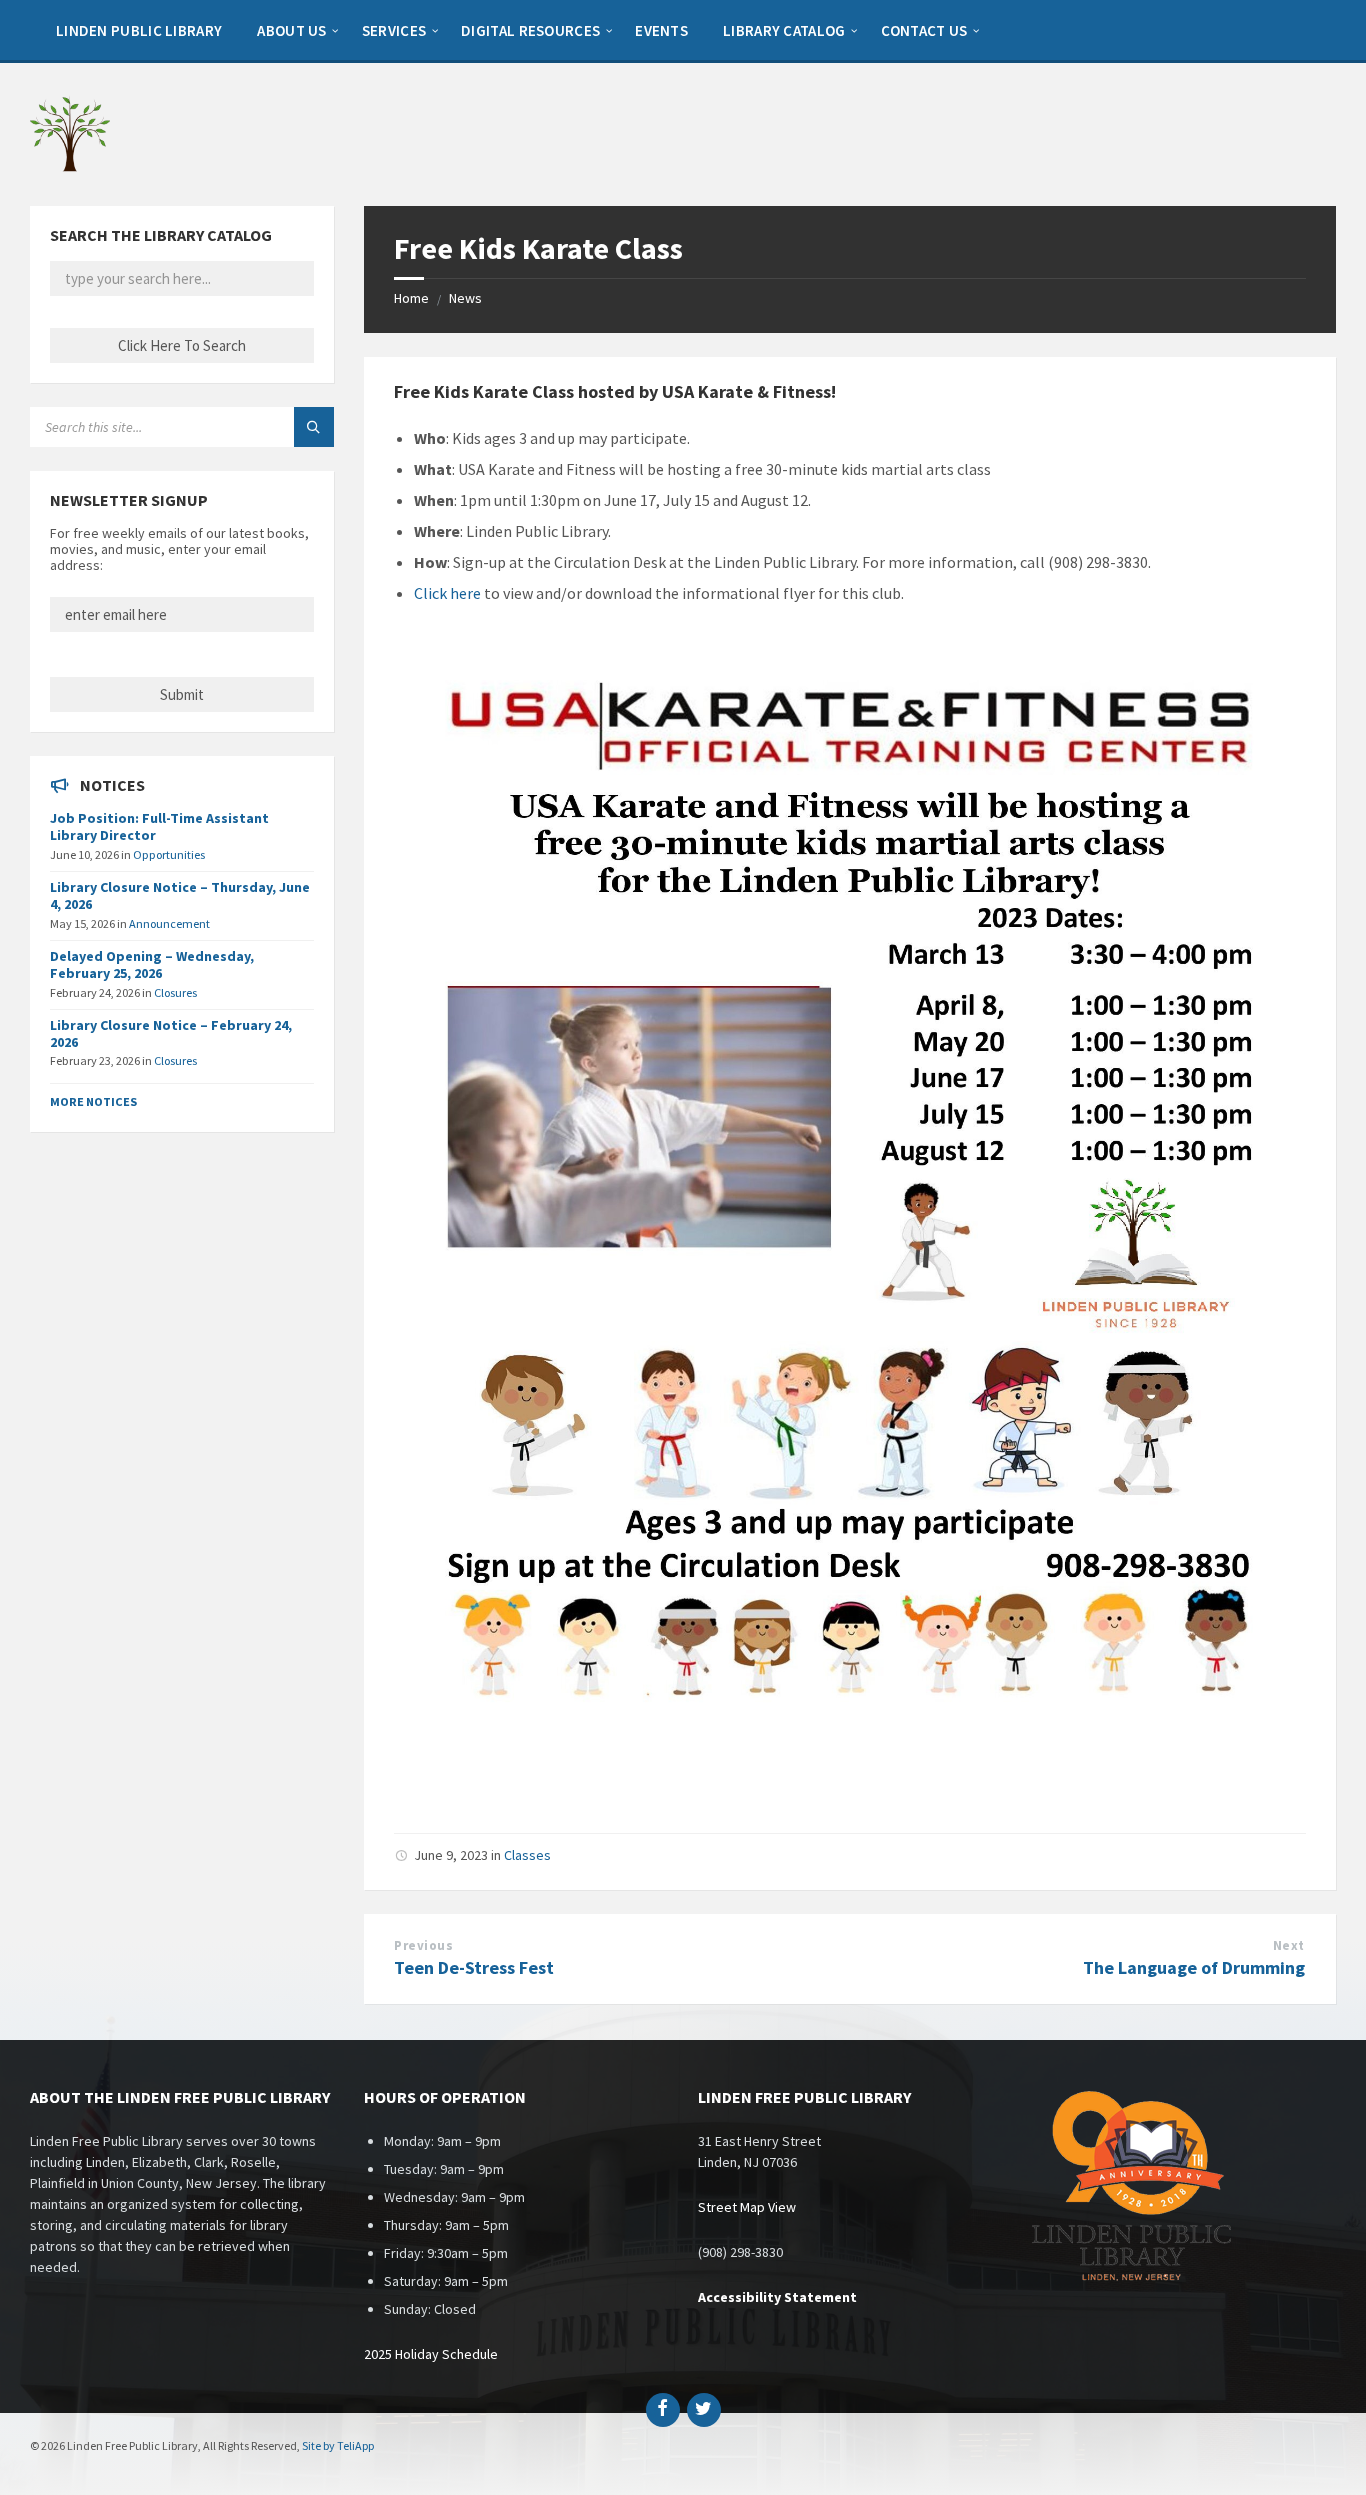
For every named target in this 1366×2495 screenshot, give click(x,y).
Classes (527, 1855)
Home (411, 298)
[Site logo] (70, 167)
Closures (175, 992)
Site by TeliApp (338, 2445)
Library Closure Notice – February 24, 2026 (171, 1033)
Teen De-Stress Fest (474, 1967)
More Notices (93, 1101)
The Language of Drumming (1194, 1967)
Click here (447, 593)
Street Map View (747, 2207)
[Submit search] (314, 427)
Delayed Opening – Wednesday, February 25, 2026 (152, 964)
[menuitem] (139, 30)
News (465, 298)
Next (1289, 1945)
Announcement (169, 923)
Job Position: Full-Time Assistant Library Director (159, 826)
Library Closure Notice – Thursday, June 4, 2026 (180, 895)
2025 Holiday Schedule (431, 2354)
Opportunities (169, 854)
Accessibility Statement (777, 2297)
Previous (423, 1945)
